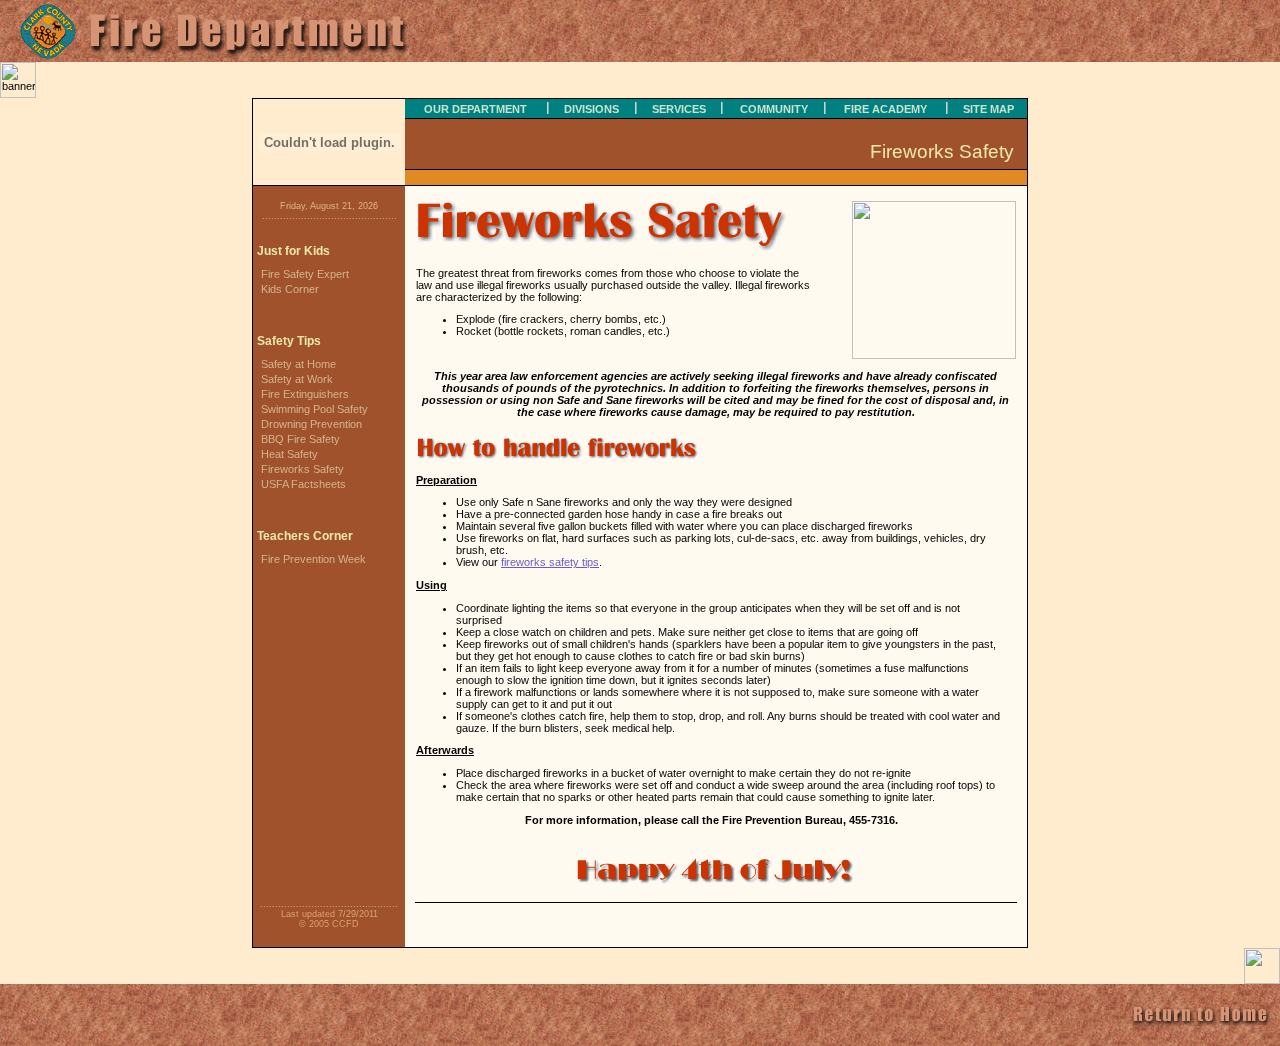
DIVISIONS (591, 109)
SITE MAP (988, 109)
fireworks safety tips (550, 562)
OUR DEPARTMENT (475, 109)
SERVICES (679, 109)
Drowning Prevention (311, 424)
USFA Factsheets (303, 484)
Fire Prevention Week (313, 559)
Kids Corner (290, 289)
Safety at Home (298, 364)
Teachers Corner (305, 536)
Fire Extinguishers (305, 394)
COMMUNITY (774, 109)
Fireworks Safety (302, 469)
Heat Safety (289, 454)
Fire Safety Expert (305, 274)
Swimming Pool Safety (314, 409)
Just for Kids (293, 251)
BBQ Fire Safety (300, 439)
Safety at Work (297, 379)
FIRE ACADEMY (885, 109)
